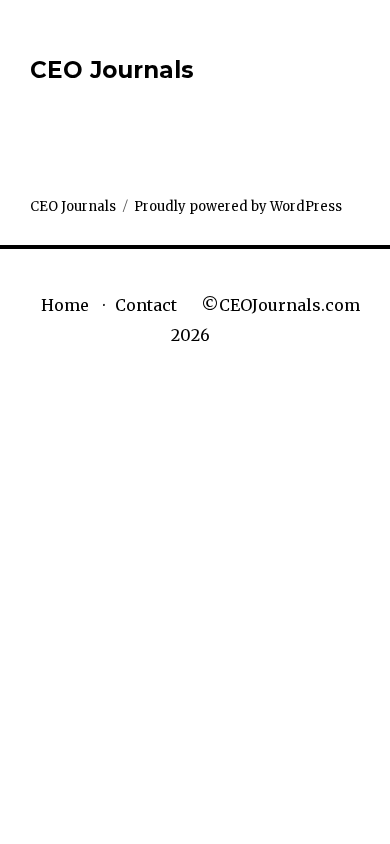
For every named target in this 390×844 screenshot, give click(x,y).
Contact (146, 305)
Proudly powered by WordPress (238, 206)
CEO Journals (112, 70)
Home (65, 305)
